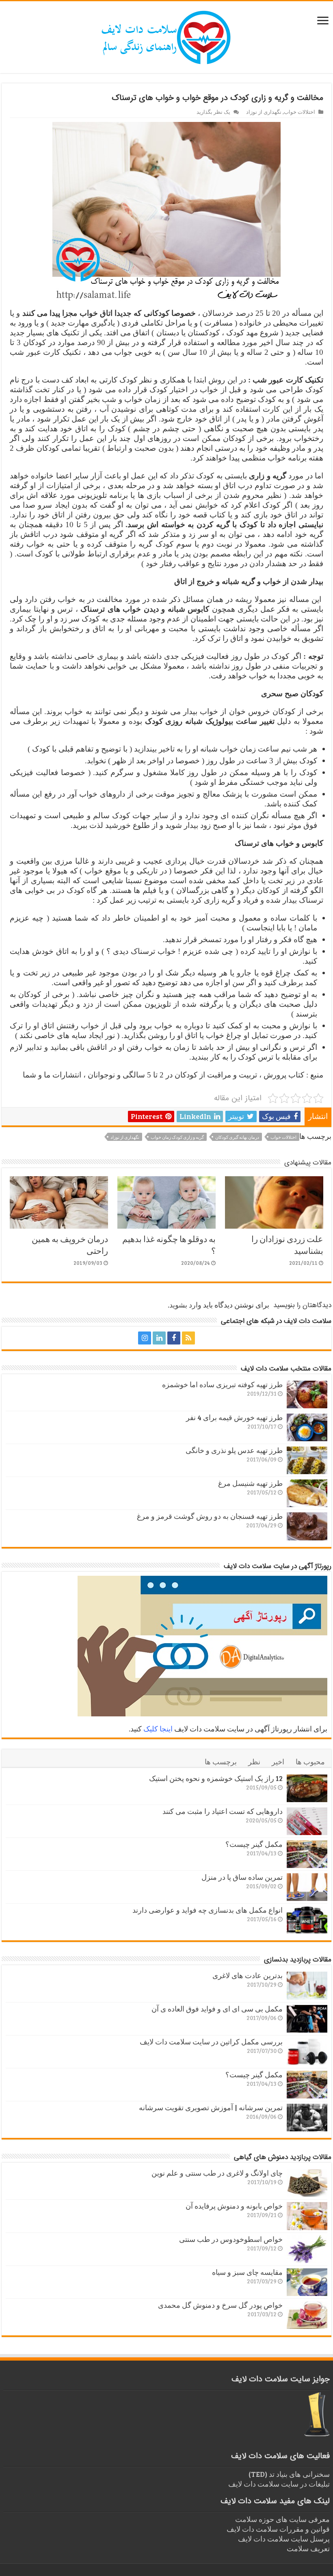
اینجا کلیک (158, 1729)
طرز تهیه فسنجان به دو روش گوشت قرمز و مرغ (210, 1516)
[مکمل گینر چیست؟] (307, 1854)
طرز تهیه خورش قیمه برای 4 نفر (234, 1417)
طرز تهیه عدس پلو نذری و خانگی (234, 1450)
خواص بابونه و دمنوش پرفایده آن (234, 2206)
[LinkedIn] (159, 1338)
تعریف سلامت (308, 2548)
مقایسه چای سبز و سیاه (247, 2272)
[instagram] (145, 1338)
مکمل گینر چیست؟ (254, 1844)
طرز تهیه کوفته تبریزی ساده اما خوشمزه (222, 1384)
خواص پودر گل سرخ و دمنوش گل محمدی (220, 2305)
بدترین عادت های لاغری (248, 1975)
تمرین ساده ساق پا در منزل (242, 1877)
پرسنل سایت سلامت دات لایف (284, 2539)
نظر (254, 1761)
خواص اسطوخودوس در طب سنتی (231, 2239)
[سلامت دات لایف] (166, 36)
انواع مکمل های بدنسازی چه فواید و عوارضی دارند (208, 1910)
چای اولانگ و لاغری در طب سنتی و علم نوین (217, 2173)
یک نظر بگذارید (213, 112)
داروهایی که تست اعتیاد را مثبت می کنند (223, 1811)
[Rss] (188, 1338)
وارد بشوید (185, 1305)
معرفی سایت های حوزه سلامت (282, 2519)
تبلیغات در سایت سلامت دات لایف (279, 2484)
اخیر (278, 1761)
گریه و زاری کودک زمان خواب (177, 1137)
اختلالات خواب (299, 112)
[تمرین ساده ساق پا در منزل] (307, 1887)
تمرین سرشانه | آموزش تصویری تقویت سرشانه (211, 2107)
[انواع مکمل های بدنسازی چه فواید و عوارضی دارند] (307, 1920)
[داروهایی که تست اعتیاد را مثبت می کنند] (307, 1821)
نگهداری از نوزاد (264, 112)
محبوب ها (310, 1761)
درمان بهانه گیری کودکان (237, 1137)
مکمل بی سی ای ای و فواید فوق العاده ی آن (217, 2009)
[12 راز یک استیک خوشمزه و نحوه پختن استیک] (307, 1788)
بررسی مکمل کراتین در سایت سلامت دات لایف (211, 2042)
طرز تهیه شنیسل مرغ (250, 1483)
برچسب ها (221, 1761)
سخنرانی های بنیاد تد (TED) (289, 2474)
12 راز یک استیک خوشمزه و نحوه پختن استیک (216, 1778)
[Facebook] (174, 1338)
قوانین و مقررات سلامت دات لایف (278, 2529)
